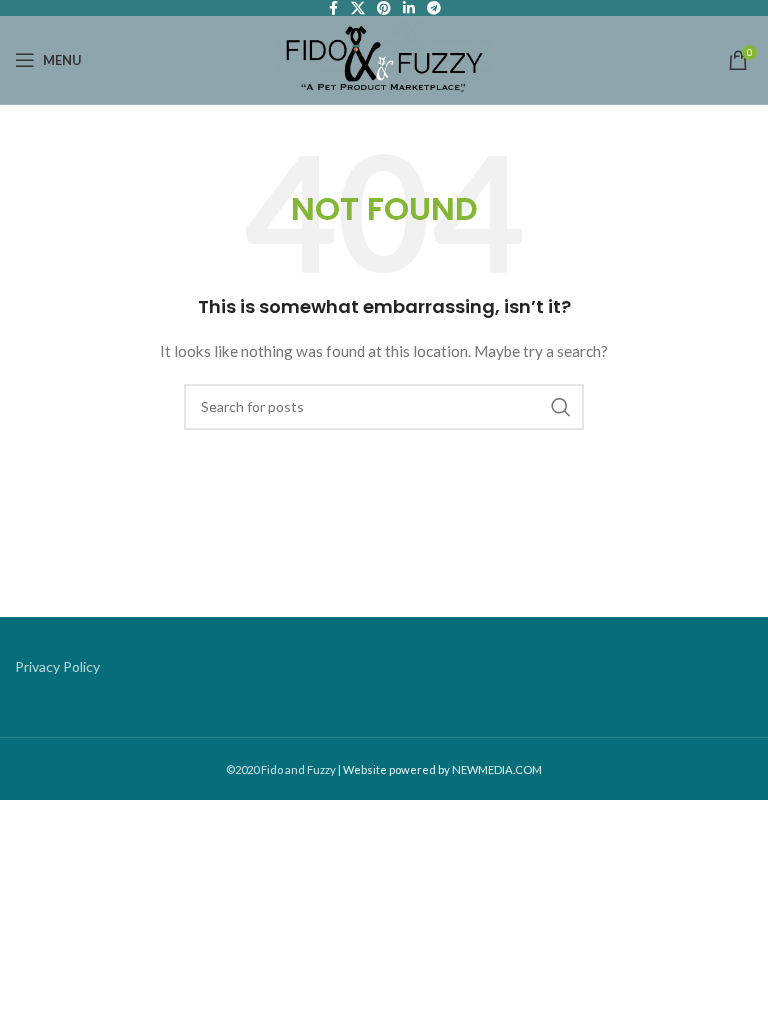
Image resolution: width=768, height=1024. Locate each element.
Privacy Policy (57, 666)
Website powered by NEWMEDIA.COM (442, 769)
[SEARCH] (561, 407)
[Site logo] (383, 58)
